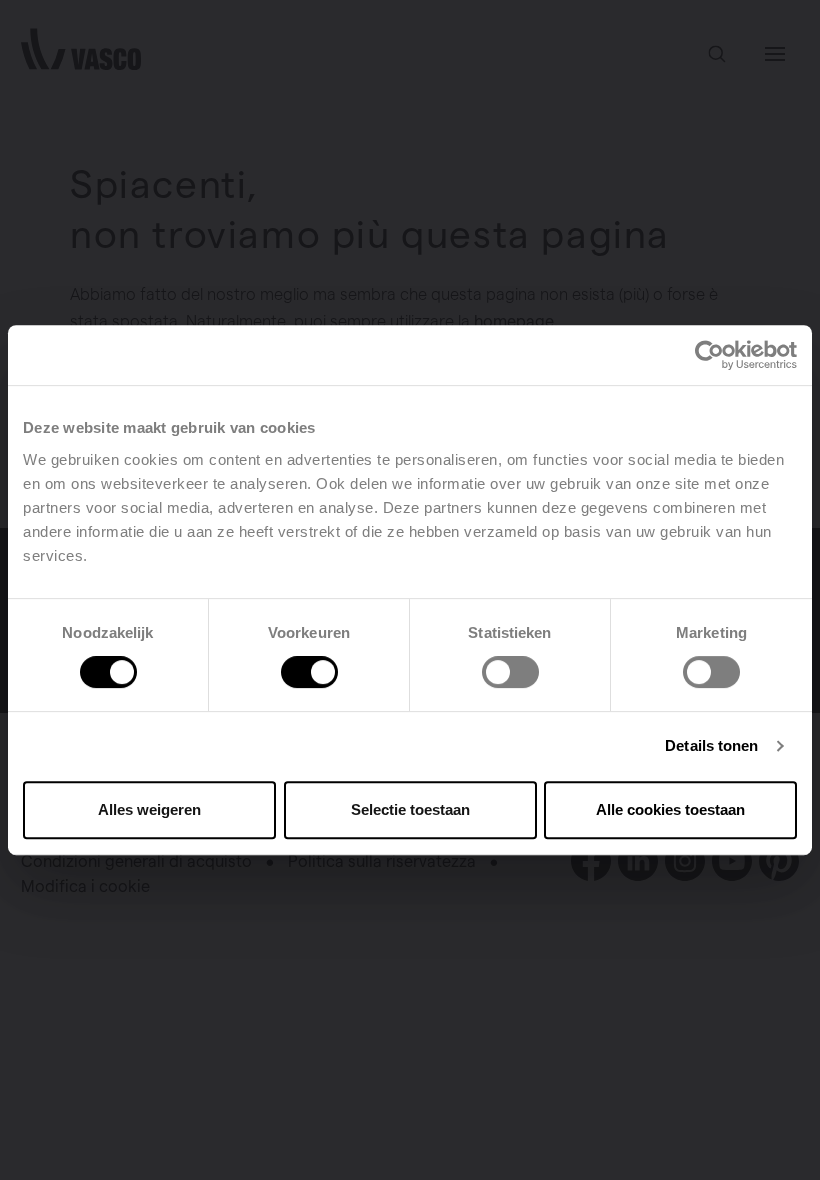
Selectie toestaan (410, 809)
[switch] (309, 672)
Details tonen (711, 745)
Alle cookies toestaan (670, 809)
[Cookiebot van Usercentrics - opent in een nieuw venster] (709, 355)
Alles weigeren (149, 809)
